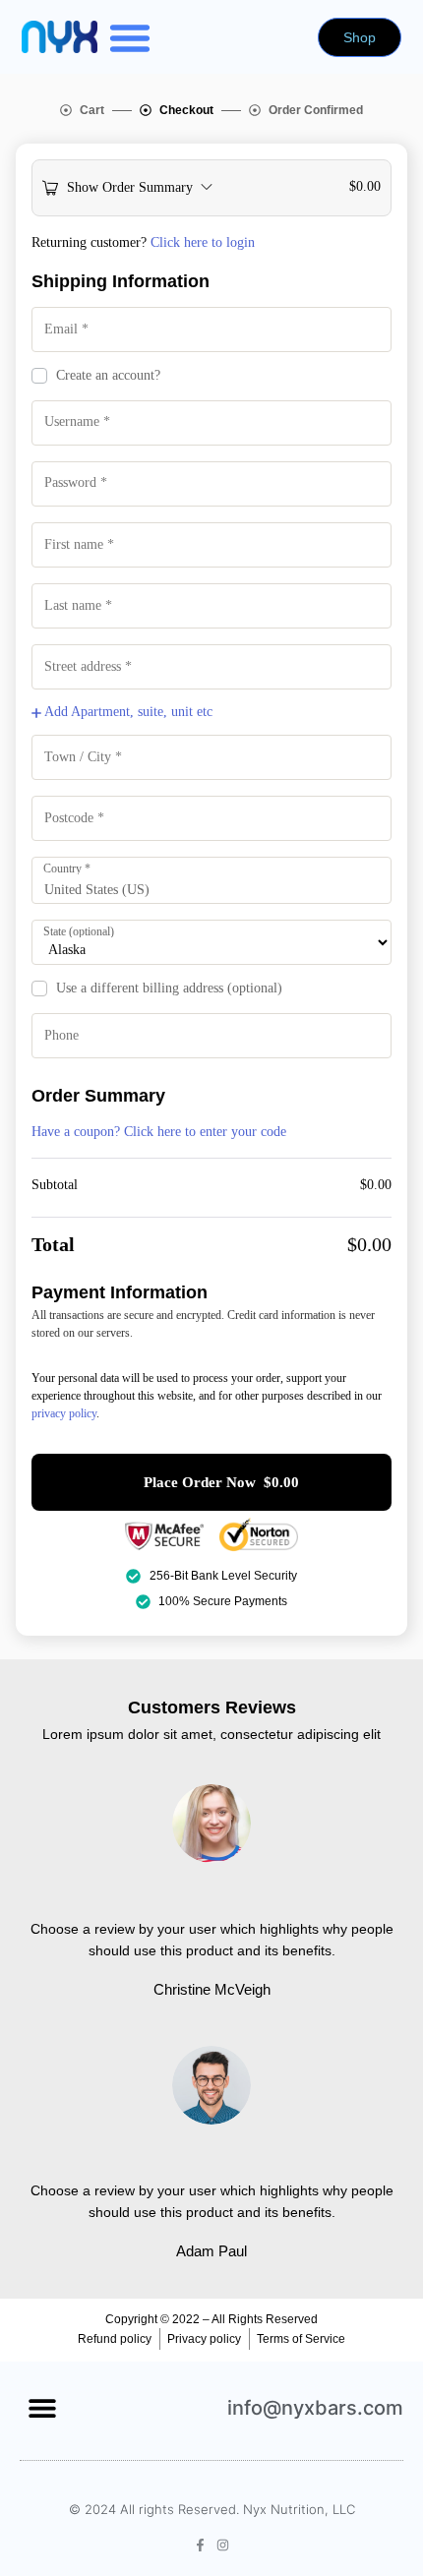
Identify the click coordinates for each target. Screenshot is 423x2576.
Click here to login (203, 242)
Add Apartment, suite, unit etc (127, 712)
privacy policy (64, 1413)
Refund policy (115, 2339)
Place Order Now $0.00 (221, 1482)
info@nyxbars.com (315, 2408)
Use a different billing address (169, 988)
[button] (130, 37)
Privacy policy (204, 2339)
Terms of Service (301, 2339)
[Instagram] (223, 2545)
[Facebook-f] (200, 2545)
